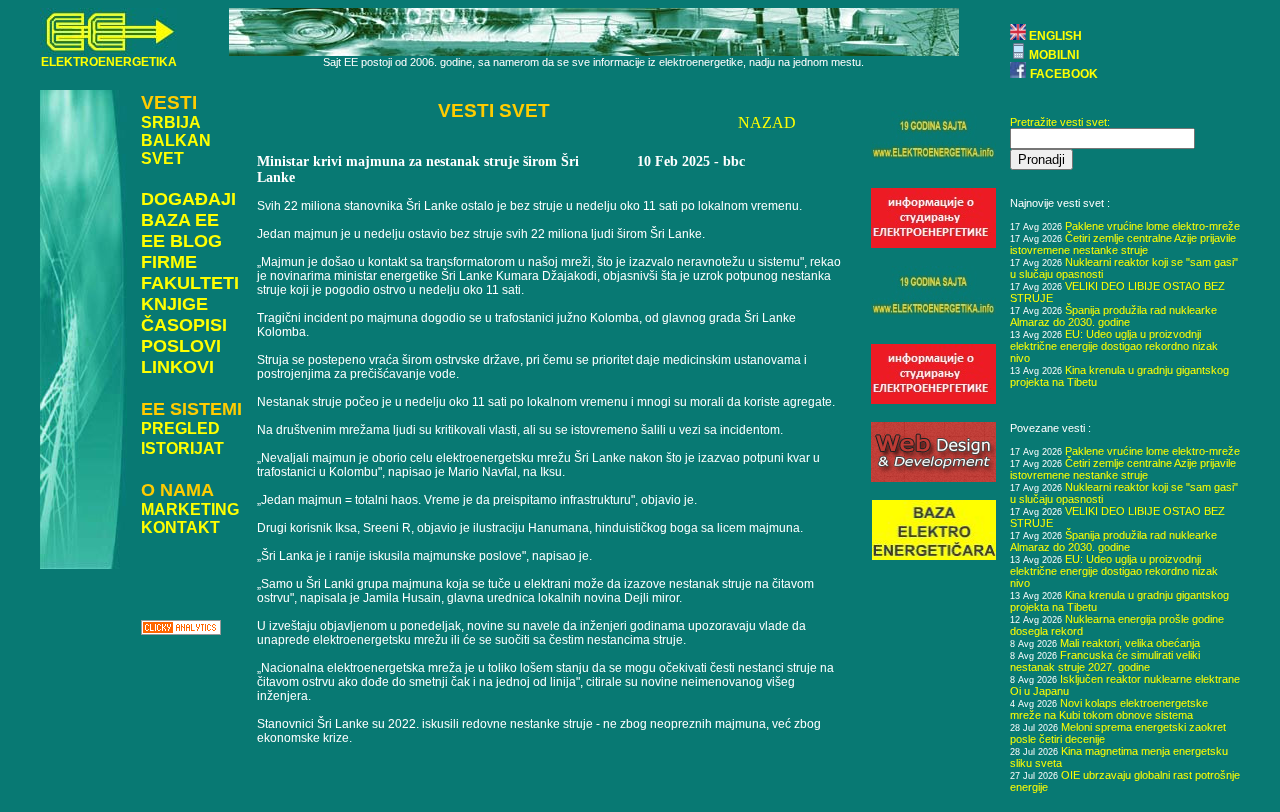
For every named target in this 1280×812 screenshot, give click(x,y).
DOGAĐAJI (188, 199)
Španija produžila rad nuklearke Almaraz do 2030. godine (1113, 316)
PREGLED (180, 428)
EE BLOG (181, 241)
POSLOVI (181, 346)
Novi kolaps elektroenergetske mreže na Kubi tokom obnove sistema (1109, 709)
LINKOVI (177, 367)
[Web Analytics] (181, 629)
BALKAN (176, 140)
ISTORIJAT (182, 448)
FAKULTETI (190, 283)
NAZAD (767, 122)
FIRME (169, 262)
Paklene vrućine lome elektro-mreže (1152, 226)
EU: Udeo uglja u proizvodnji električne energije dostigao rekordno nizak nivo (1114, 346)
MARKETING (190, 509)
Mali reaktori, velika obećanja (1130, 643)
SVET (162, 158)
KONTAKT (180, 527)
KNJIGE (174, 304)
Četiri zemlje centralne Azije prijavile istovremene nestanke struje (1123, 244)
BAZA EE (180, 220)
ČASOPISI (184, 325)
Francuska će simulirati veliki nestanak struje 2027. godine (1105, 661)
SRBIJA (171, 122)
